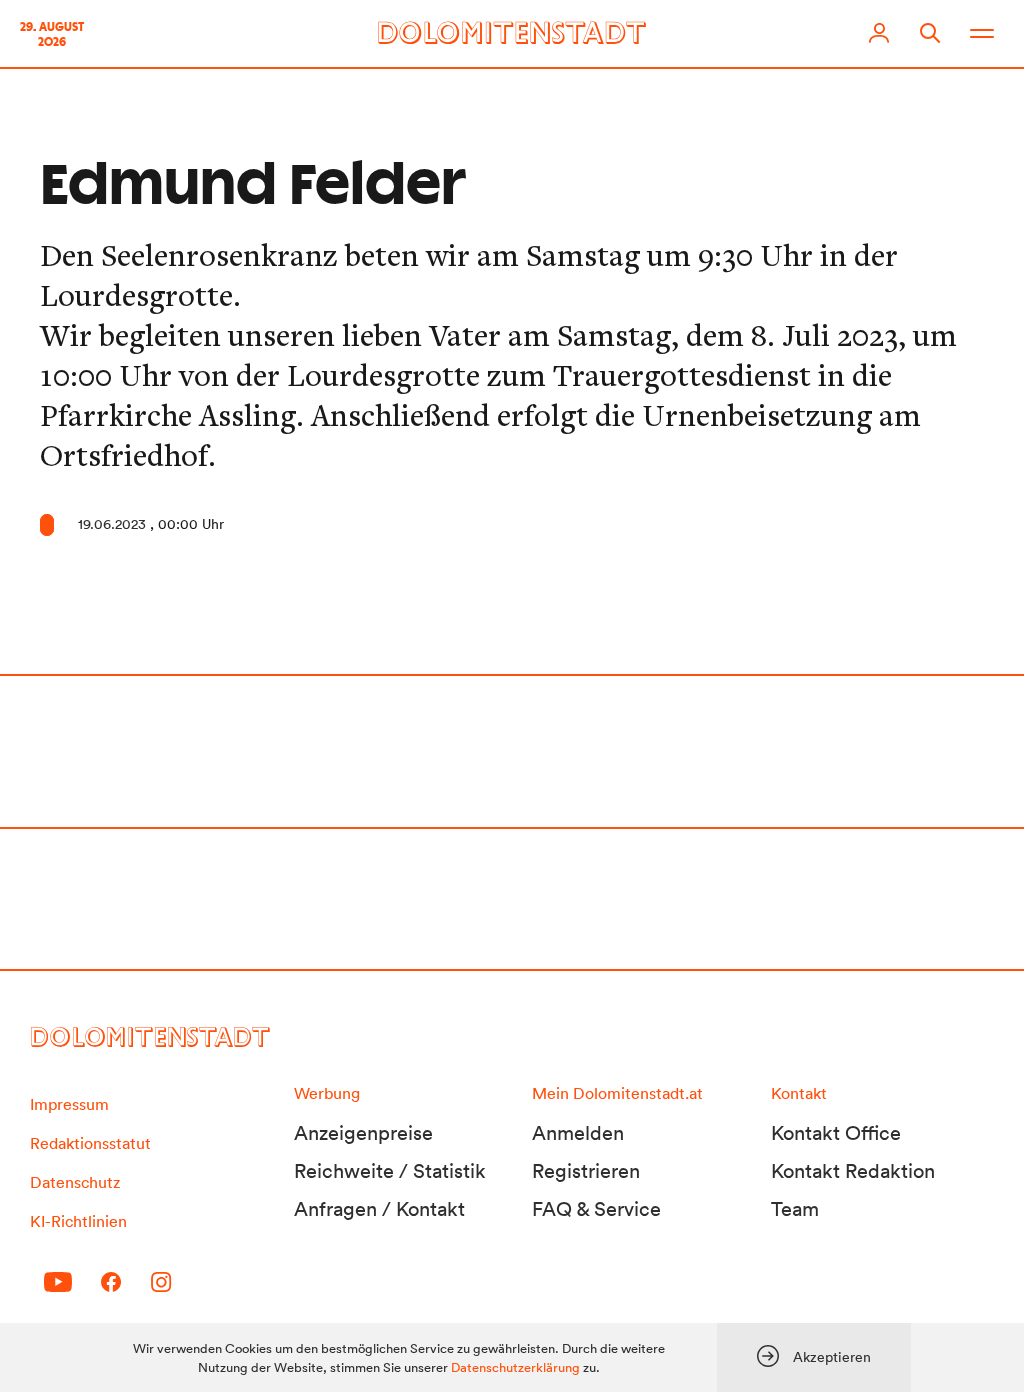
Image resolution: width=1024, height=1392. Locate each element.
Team (795, 1209)
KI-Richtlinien (78, 1221)
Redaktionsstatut (90, 1143)
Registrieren (586, 1171)
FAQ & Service (596, 1209)
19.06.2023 (112, 524)
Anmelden (578, 1133)
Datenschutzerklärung (515, 1367)
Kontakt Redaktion (853, 1171)
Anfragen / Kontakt (379, 1209)
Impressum (69, 1104)
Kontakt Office (836, 1133)
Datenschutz (75, 1182)
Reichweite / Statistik (390, 1171)
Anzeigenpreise (363, 1133)
